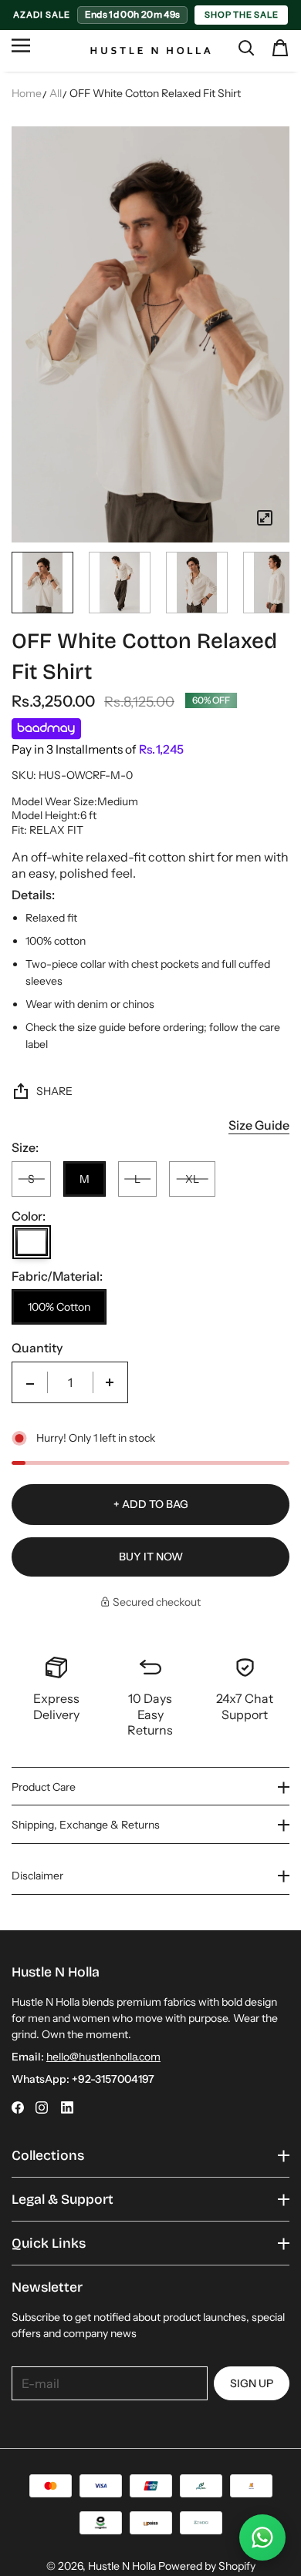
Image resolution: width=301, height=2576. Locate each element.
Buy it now (151, 1557)
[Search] (246, 48)
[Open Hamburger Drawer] (21, 52)
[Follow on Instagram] (42, 2107)
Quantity (37, 1348)
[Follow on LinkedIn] (67, 2107)
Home (27, 93)
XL (192, 1179)
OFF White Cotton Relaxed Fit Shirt (155, 93)
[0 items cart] (280, 48)
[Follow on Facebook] (18, 2107)
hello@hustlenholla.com (103, 2057)
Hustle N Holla (122, 2566)
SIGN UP (252, 2383)
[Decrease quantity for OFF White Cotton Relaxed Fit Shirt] (30, 1382)
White (32, 1242)
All (56, 93)
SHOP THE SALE (241, 15)
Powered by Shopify (207, 2566)
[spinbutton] (70, 1382)
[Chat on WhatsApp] (262, 2537)
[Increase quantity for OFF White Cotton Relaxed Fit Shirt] (110, 1382)
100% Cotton (59, 1307)
